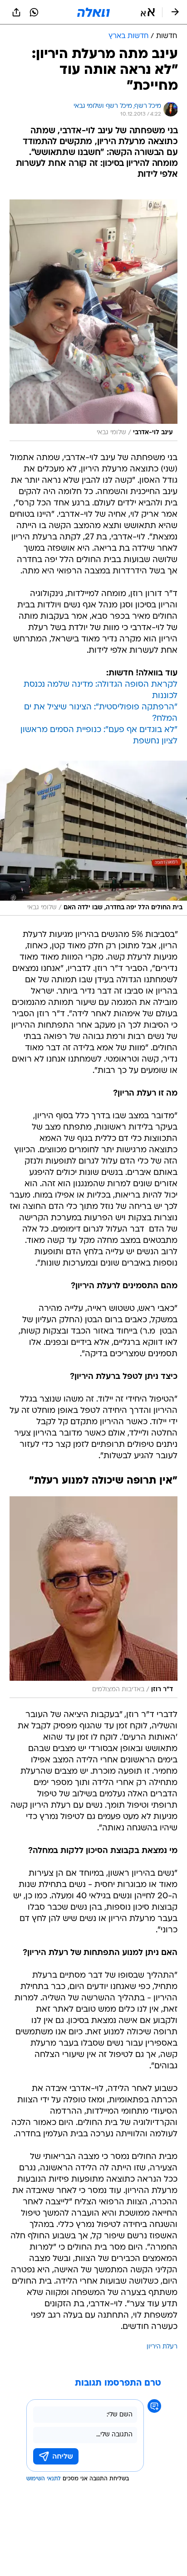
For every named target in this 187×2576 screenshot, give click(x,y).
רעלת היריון (162, 2347)
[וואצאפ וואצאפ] (34, 12)
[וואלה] (93, 12)
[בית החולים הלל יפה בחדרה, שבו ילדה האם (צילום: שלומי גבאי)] (93, 838)
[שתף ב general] (16, 12)
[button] (148, 12)
